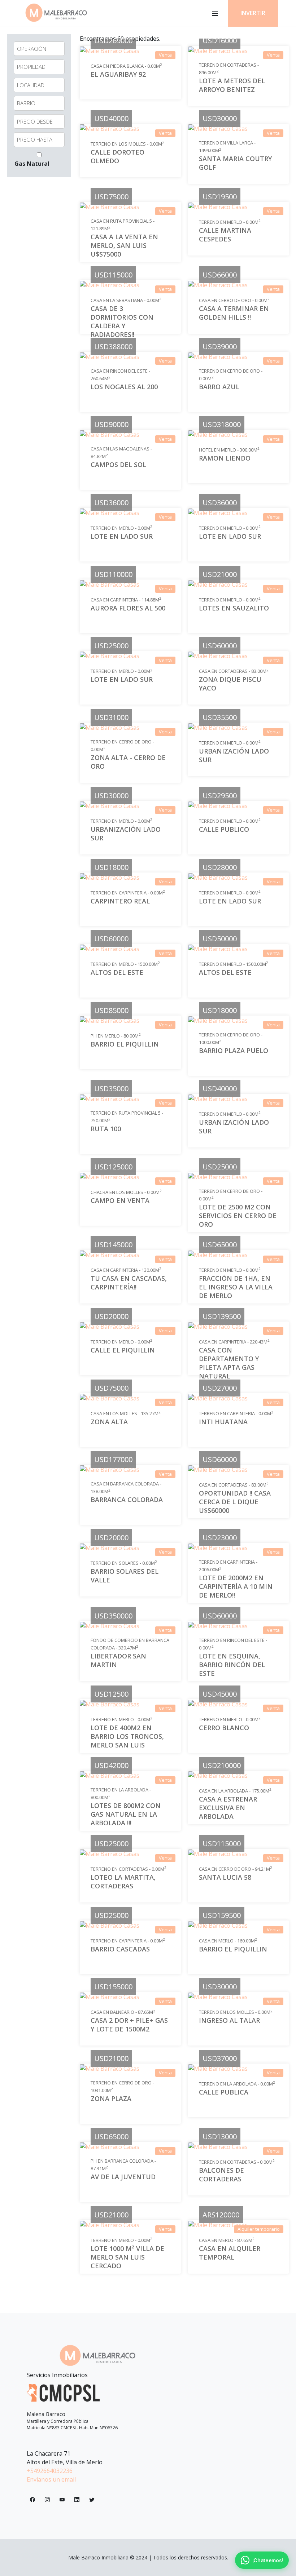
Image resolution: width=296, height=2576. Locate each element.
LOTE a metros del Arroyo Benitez (232, 85)
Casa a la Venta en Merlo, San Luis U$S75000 (124, 245)
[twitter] (92, 2500)
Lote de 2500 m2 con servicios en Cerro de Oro (238, 1215)
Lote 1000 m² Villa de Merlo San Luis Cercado (127, 2257)
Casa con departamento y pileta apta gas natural (229, 1363)
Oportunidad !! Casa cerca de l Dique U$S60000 (235, 1502)
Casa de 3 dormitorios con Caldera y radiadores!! (122, 321)
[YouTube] (62, 2500)
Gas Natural (32, 164)
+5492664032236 (50, 2471)
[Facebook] (32, 2500)
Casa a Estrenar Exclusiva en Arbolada (228, 1808)
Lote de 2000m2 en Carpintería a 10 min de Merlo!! (236, 1586)
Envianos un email (51, 2479)
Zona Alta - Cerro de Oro (128, 762)
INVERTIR (253, 13)
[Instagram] (47, 2500)
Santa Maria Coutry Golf (235, 163)
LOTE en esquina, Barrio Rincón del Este (232, 1664)
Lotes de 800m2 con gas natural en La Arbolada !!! (126, 1814)
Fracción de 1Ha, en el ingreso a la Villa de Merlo (236, 1287)
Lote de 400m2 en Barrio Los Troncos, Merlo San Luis (127, 1736)
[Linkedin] (77, 2500)
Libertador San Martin (118, 1660)
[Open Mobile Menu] (215, 13)
